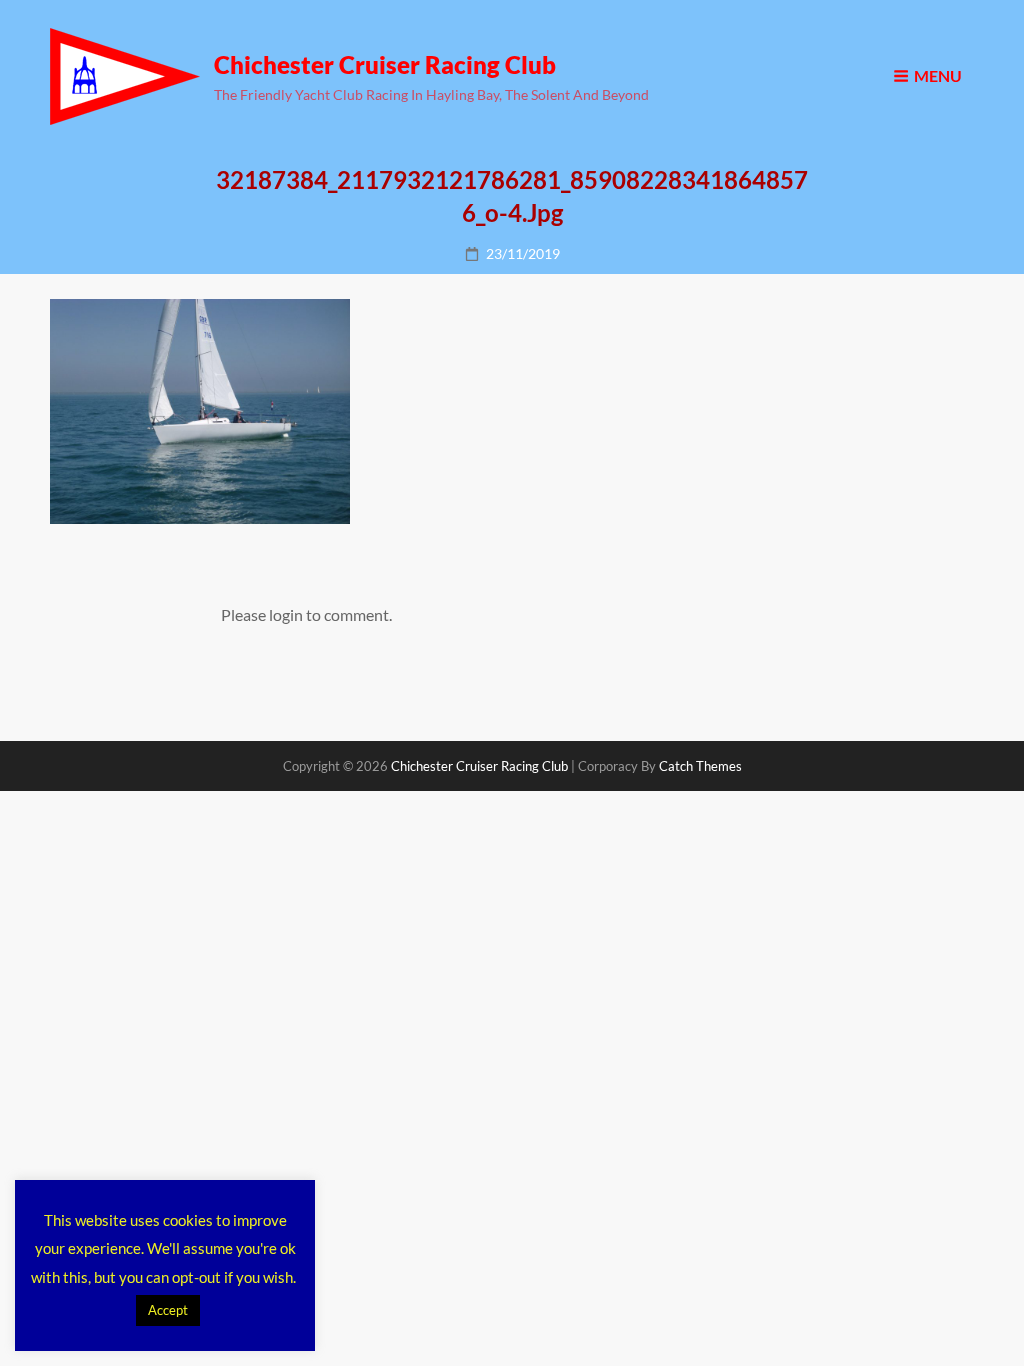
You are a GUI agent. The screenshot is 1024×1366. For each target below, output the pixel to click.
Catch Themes (700, 766)
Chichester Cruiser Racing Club (385, 64)
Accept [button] (168, 1310)
